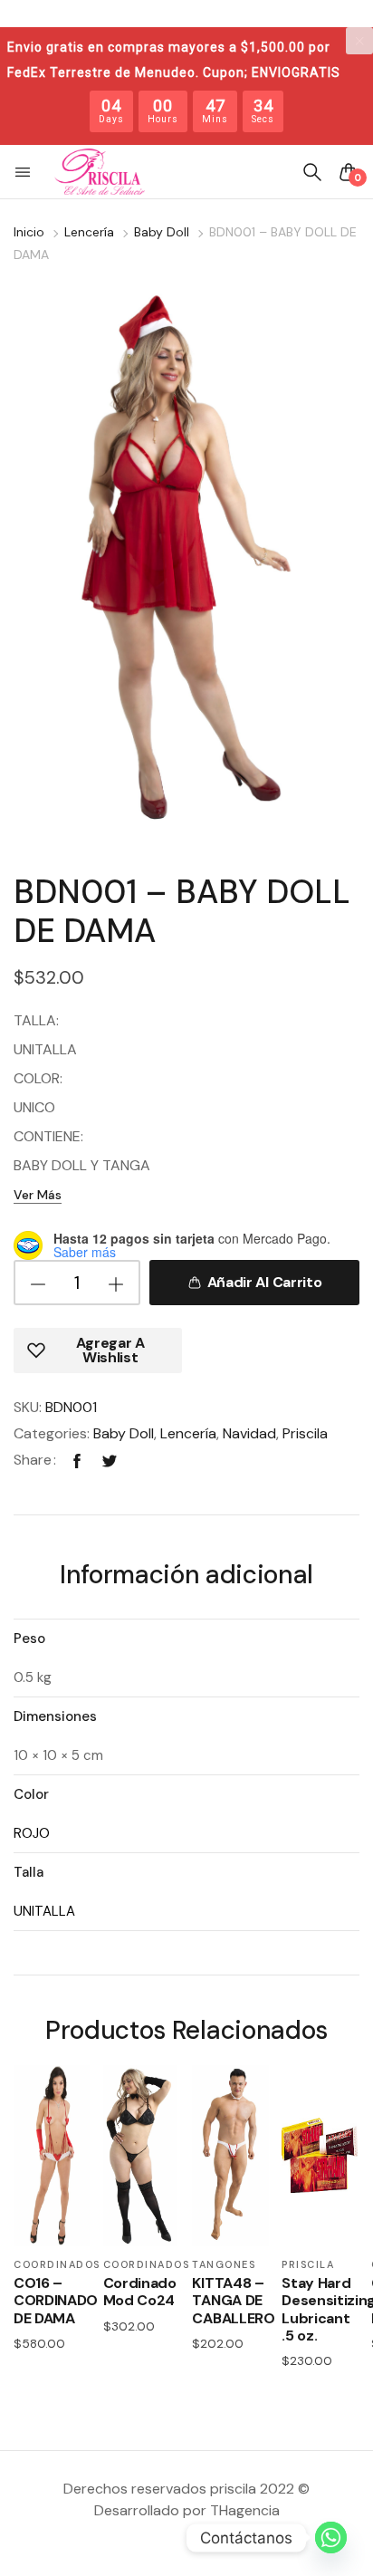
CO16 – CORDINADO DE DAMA (52, 2301)
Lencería (89, 232)
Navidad (249, 1433)
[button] (24, 172)
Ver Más (38, 1195)
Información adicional (186, 1576)
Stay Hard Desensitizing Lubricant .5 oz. (320, 2309)
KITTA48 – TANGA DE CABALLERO (230, 2301)
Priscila (305, 1433)
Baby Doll (162, 232)
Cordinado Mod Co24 (140, 2292)
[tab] (186, 1577)
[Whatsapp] (331, 2538)
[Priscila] (100, 172)
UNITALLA (44, 1911)
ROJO (32, 1833)
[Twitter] (110, 1460)
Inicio (29, 232)
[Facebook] (77, 1460)
